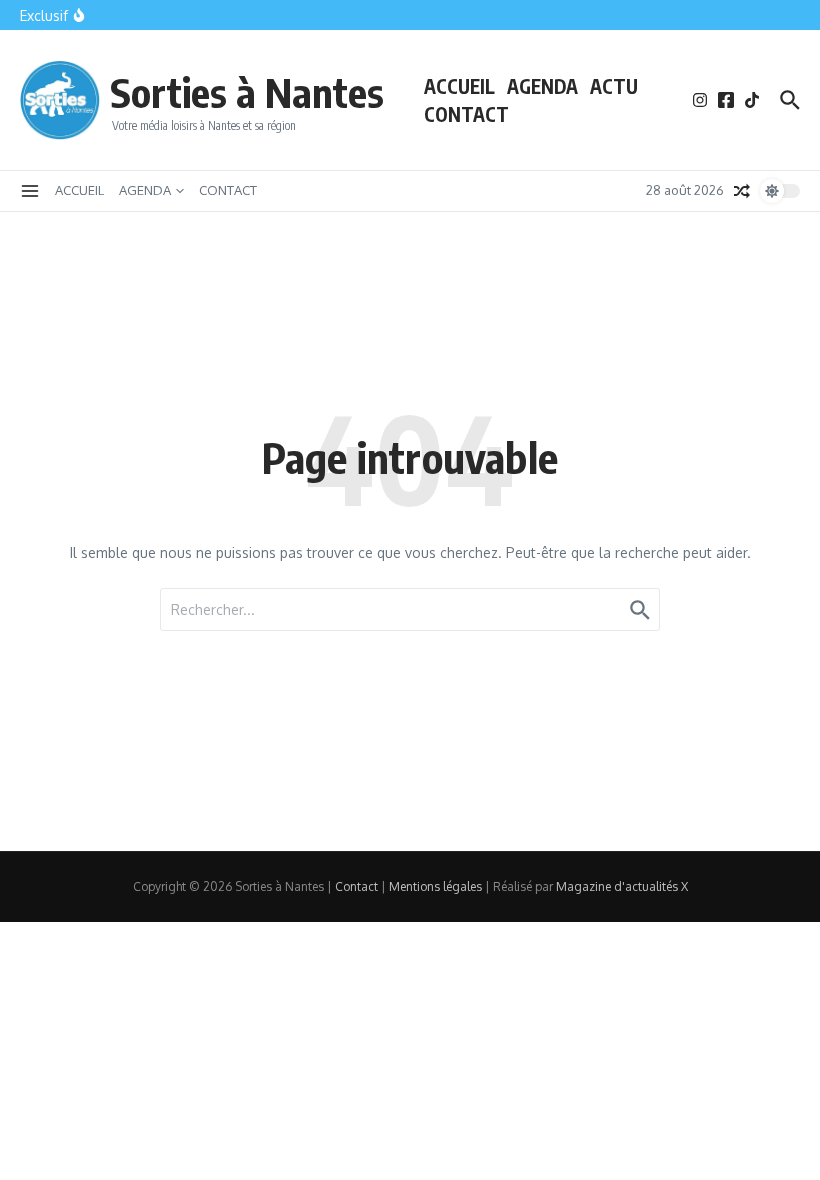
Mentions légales (435, 886)
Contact (356, 886)
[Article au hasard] (742, 191)
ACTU (614, 86)
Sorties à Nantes (247, 92)
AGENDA (542, 86)
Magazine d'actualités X (622, 886)
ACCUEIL (459, 86)
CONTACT (466, 114)
